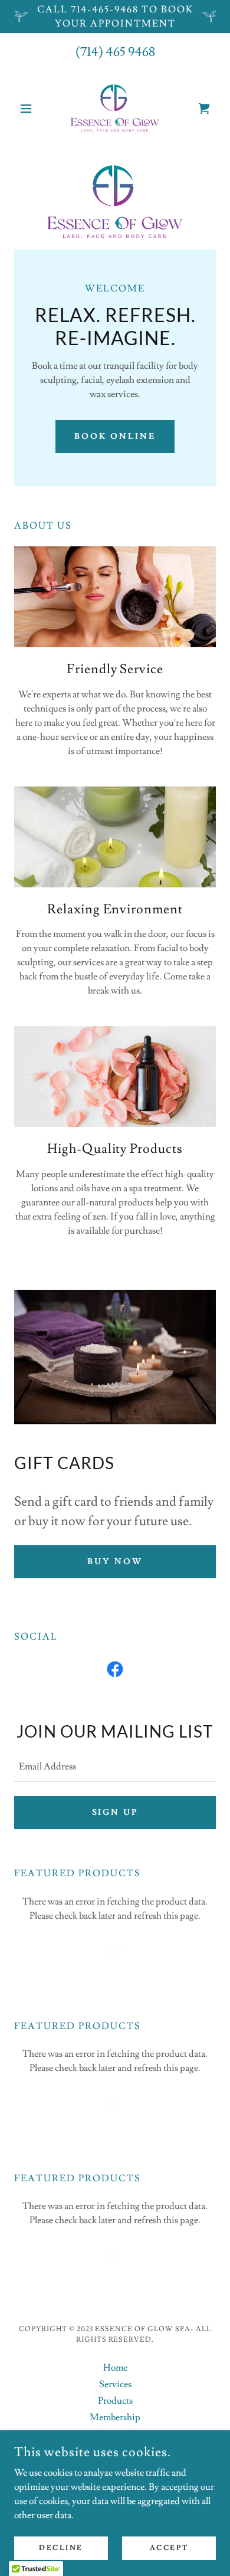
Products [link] (115, 2401)
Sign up (115, 1813)
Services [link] (115, 2384)
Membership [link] (115, 2417)
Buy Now (115, 1562)
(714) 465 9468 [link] (115, 52)
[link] (115, 109)
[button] (29, 109)
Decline (61, 2548)
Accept (169, 2548)
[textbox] (115, 1767)
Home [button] (115, 2368)
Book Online (115, 437)
